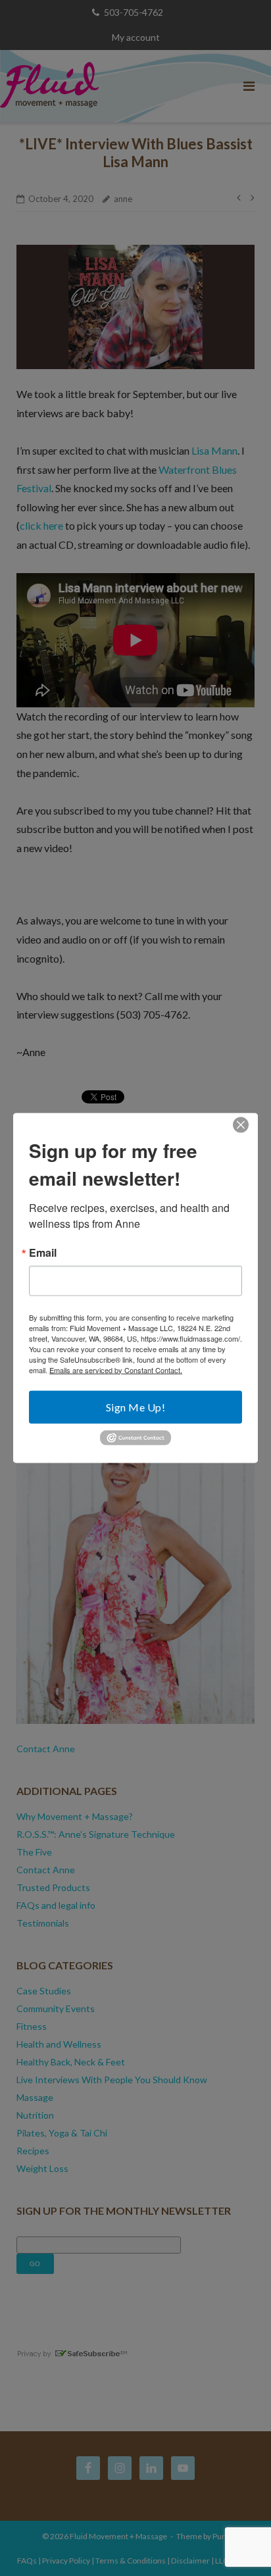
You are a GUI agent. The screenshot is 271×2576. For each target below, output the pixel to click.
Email (43, 1252)
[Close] (241, 1124)
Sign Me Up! (136, 1406)
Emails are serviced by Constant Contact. (116, 1369)
